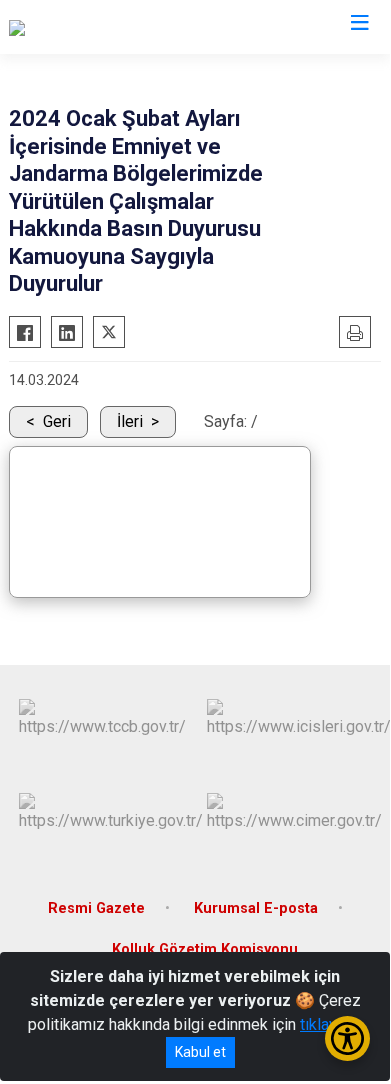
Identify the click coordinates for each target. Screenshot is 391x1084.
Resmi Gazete (96, 908)
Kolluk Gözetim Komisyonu (205, 949)
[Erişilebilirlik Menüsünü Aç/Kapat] (347, 1038)
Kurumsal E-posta (256, 908)
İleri (130, 421)
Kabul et (200, 1052)
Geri (57, 421)
